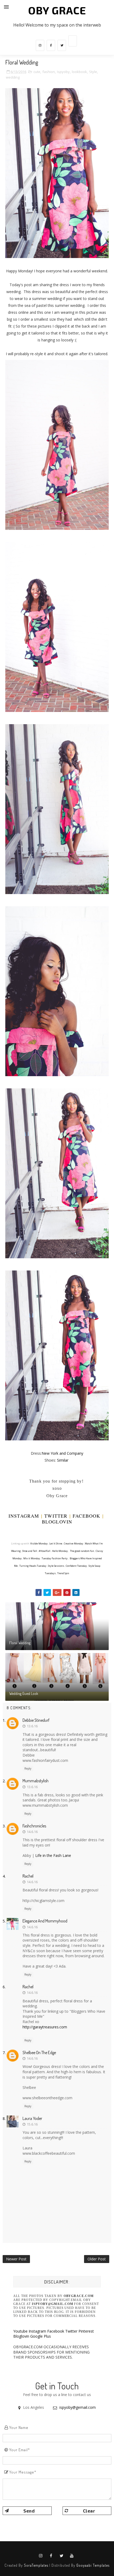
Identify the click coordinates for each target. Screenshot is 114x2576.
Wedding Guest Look (24, 1693)
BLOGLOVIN (57, 1522)
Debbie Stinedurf (36, 1720)
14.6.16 (32, 1832)
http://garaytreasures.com (45, 2027)
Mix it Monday (32, 1558)
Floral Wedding (20, 1643)
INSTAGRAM (24, 1516)
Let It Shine (56, 1544)
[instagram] (40, 45)
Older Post (97, 2259)
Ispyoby (63, 72)
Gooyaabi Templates (93, 2565)
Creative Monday (74, 1544)
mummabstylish (36, 1781)
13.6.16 (32, 1726)
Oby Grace (57, 10)
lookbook (79, 72)
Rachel (28, 1876)
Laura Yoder (32, 2118)
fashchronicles (34, 1826)
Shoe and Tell (30, 1551)
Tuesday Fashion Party (55, 1558)
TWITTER (56, 1516)
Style (93, 72)
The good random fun (82, 1551)
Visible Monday (39, 1544)
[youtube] (72, 2556)
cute (37, 72)
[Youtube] (73, 41)
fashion (49, 72)
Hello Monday (60, 1551)
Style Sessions (56, 1566)
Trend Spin (63, 1573)
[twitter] (62, 45)
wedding (13, 77)
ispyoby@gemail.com (78, 2407)
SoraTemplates (36, 2565)
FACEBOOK (87, 1516)
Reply (28, 1768)
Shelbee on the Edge (39, 2053)
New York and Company (62, 1453)
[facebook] (51, 45)
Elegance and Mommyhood (45, 1921)
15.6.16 (32, 2124)
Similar (63, 1460)
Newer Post (16, 2259)
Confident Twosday (76, 1566)
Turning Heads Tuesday (33, 1566)
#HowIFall (45, 1551)
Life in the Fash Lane (53, 1855)
